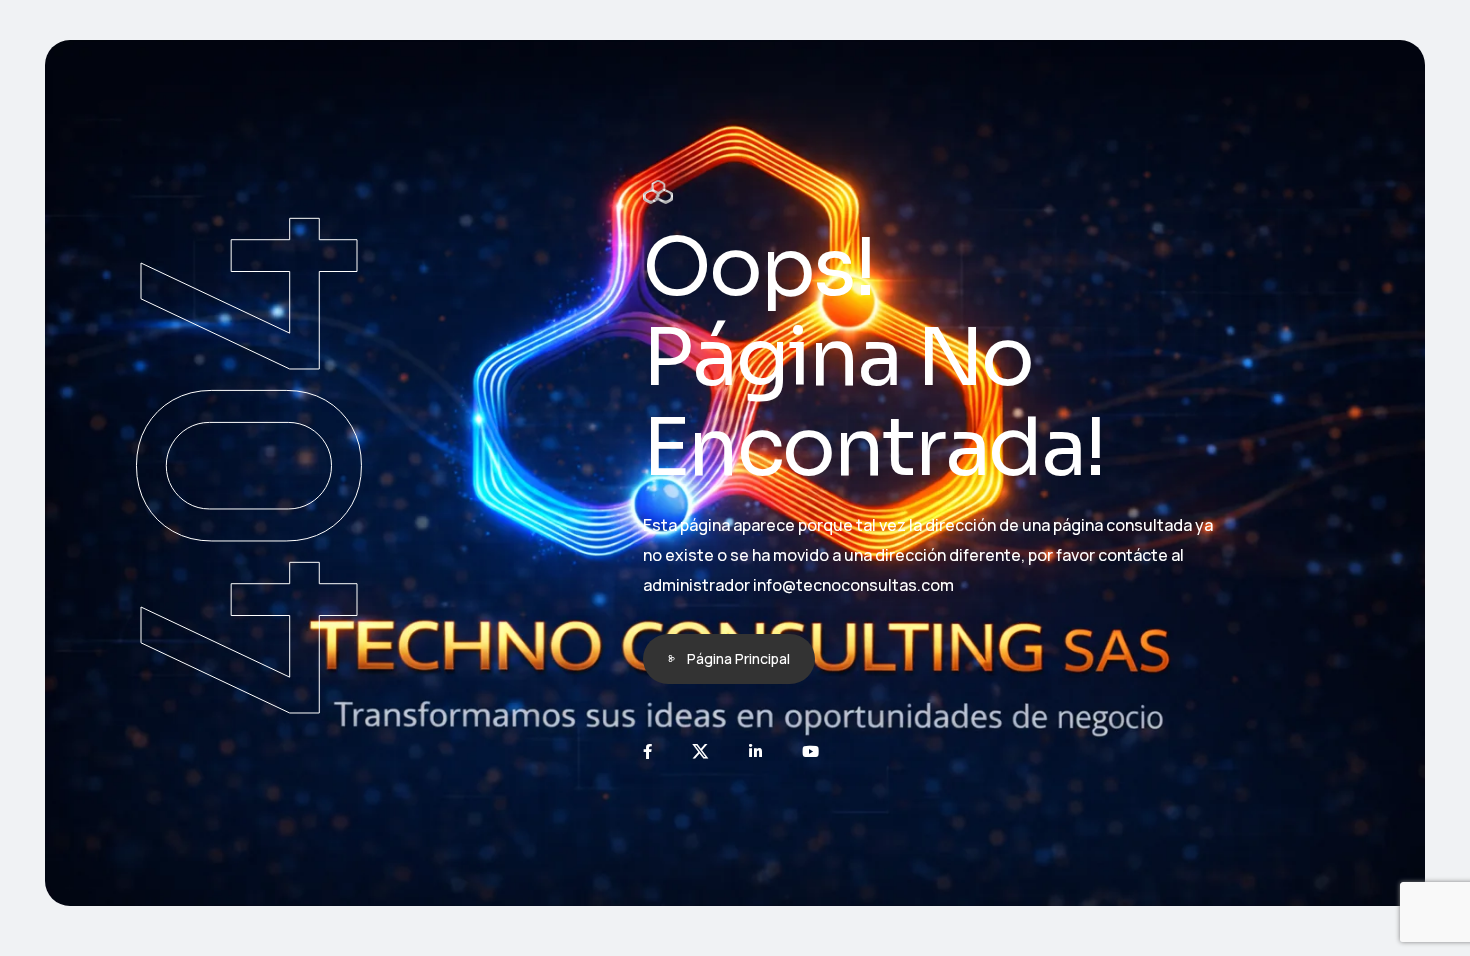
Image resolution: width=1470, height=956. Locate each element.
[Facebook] (647, 751)
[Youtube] (810, 751)
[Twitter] (700, 751)
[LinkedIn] (755, 751)
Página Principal (738, 658)
